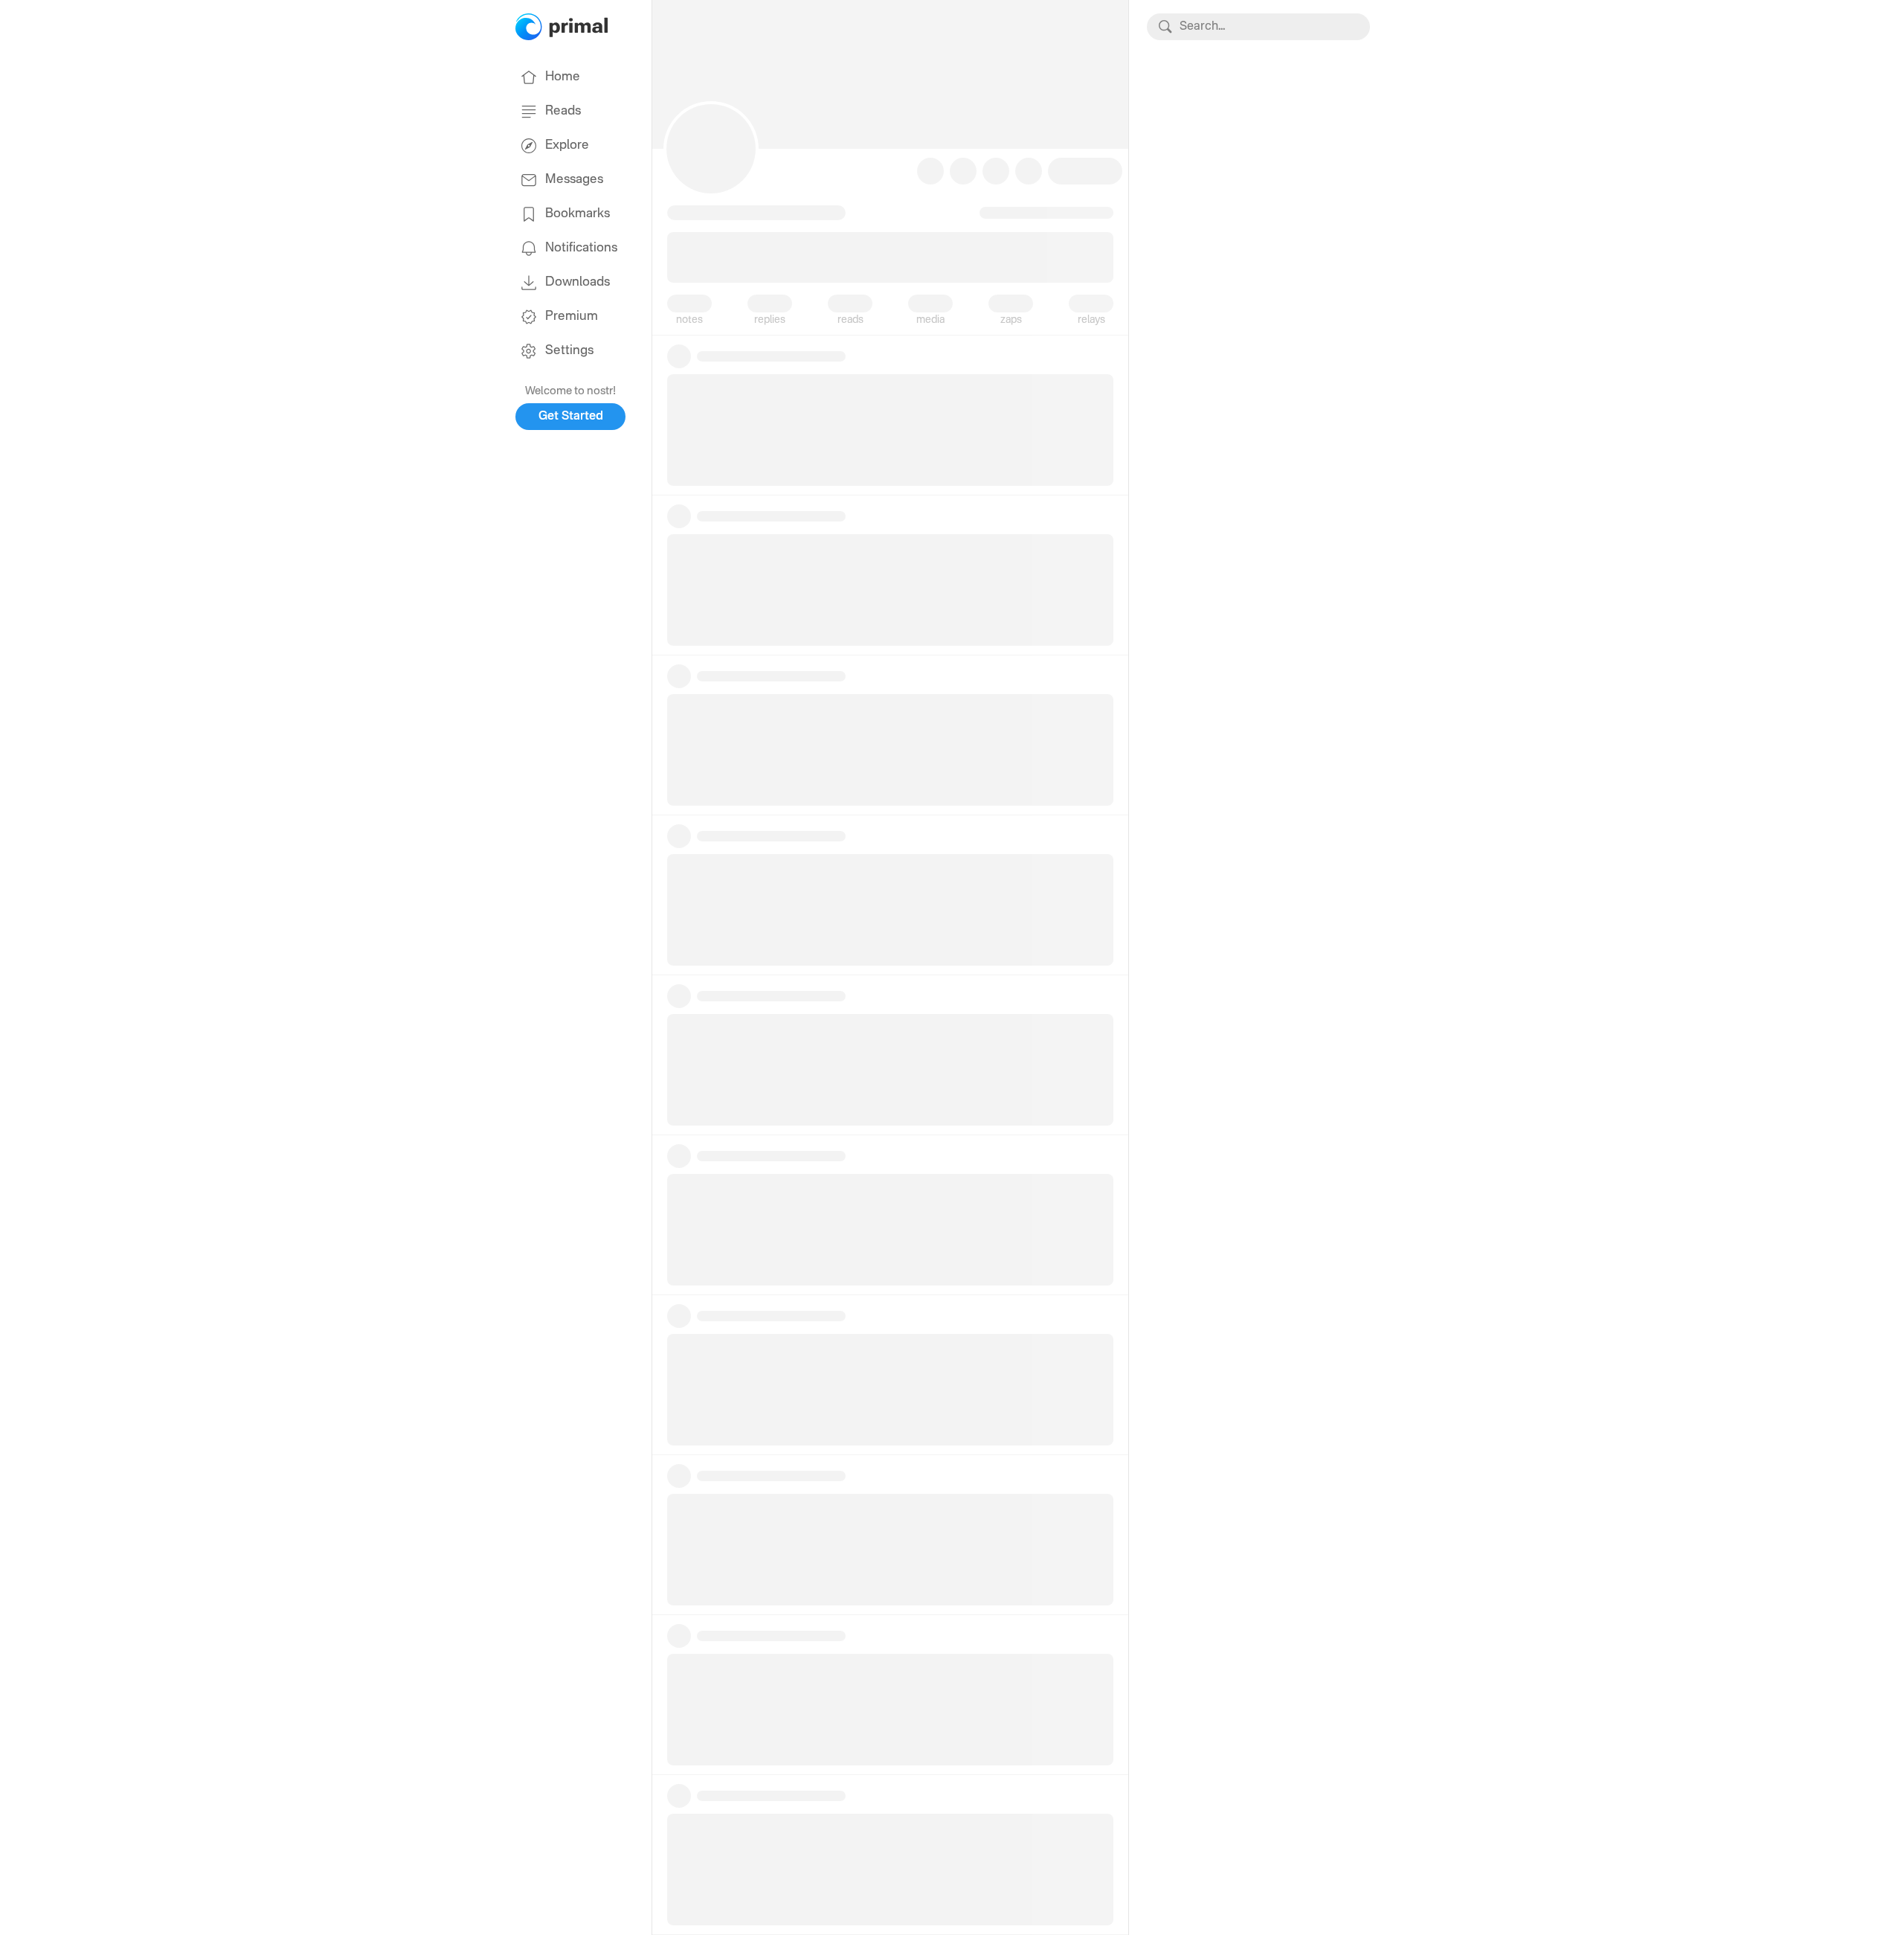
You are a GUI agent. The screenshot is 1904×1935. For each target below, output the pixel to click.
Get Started (571, 417)
